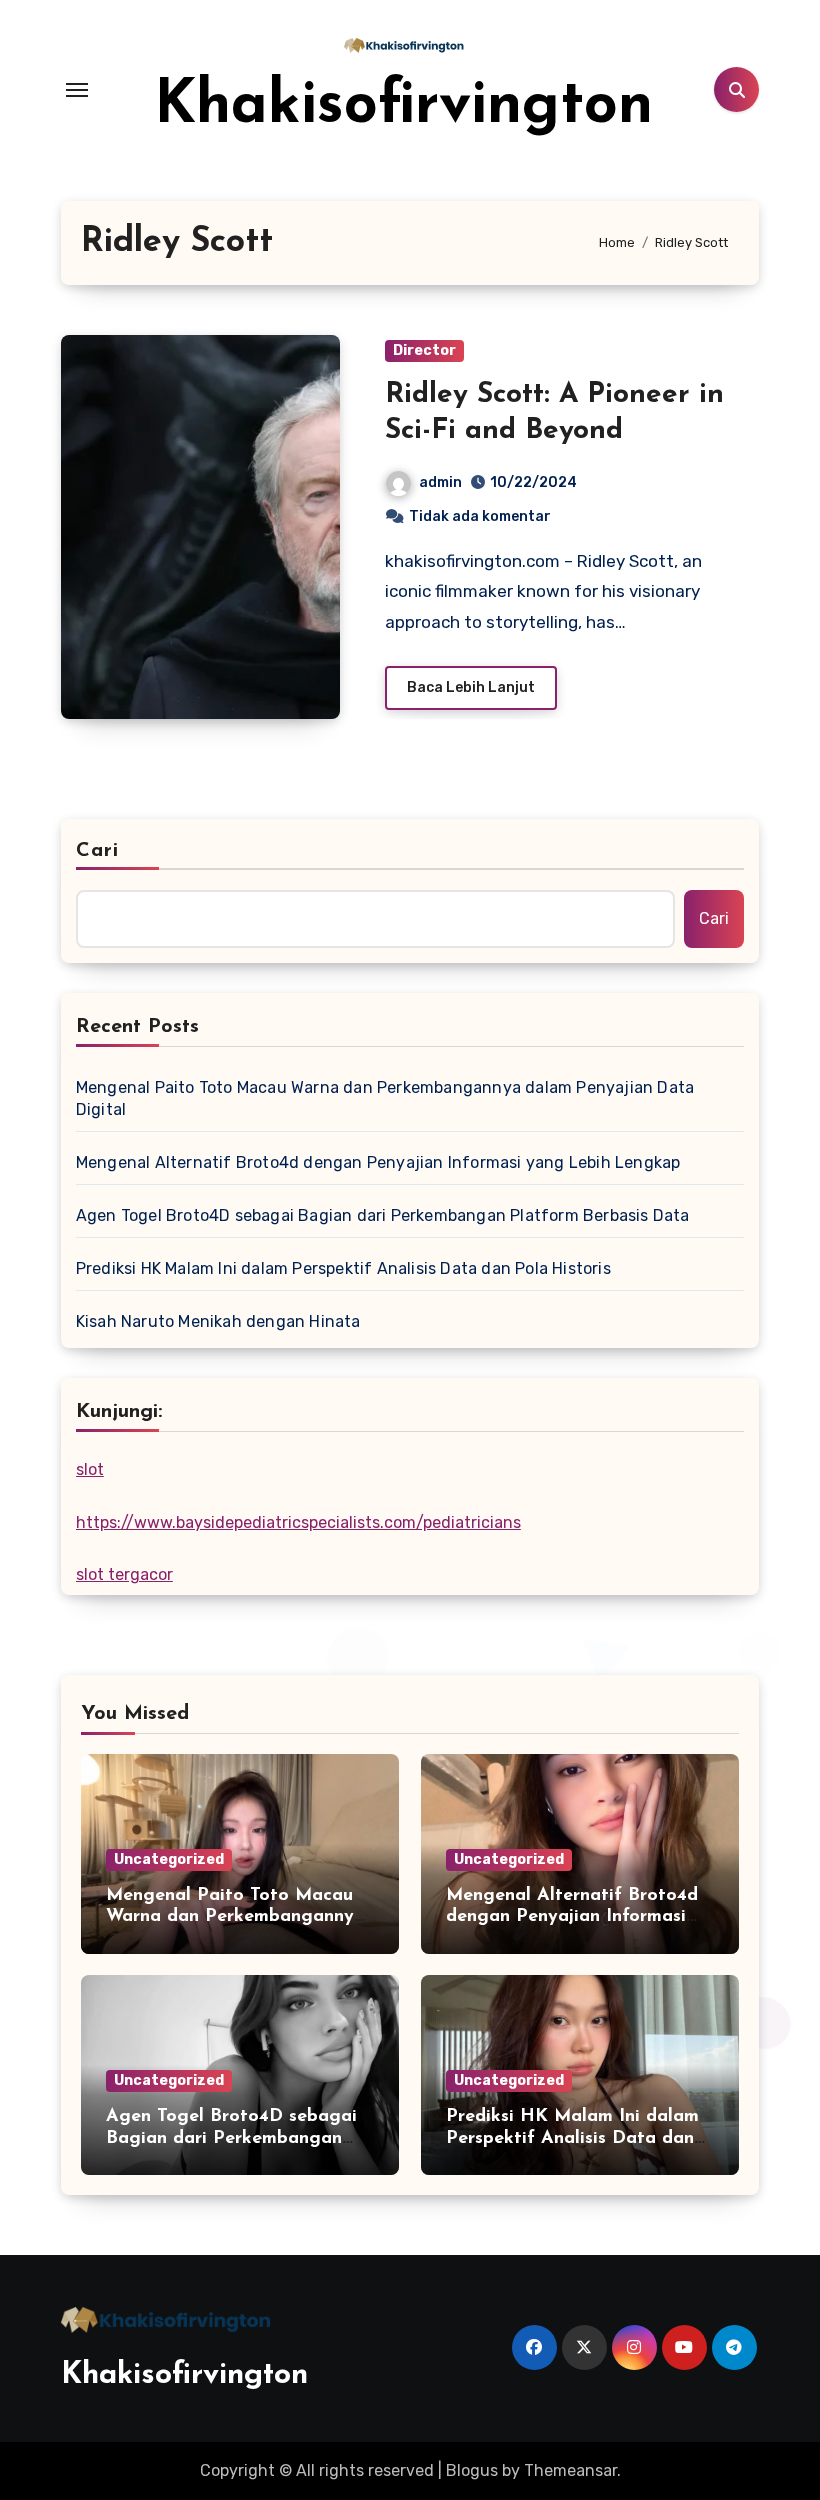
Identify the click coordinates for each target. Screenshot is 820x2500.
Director (424, 350)
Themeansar (570, 2470)
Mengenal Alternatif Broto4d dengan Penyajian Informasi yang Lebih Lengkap (378, 1162)
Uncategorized (169, 1859)
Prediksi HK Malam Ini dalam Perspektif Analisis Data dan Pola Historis (343, 1268)
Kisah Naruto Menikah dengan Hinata (218, 1321)
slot (90, 1469)
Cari (97, 851)
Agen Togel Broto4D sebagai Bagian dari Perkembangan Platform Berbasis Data (383, 1215)
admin (440, 482)
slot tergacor (124, 1574)
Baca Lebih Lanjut (471, 687)
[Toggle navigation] (77, 90)
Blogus (472, 2470)
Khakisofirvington (403, 107)
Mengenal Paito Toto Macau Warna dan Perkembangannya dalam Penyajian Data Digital (385, 1098)
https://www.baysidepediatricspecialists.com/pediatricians (298, 1522)
